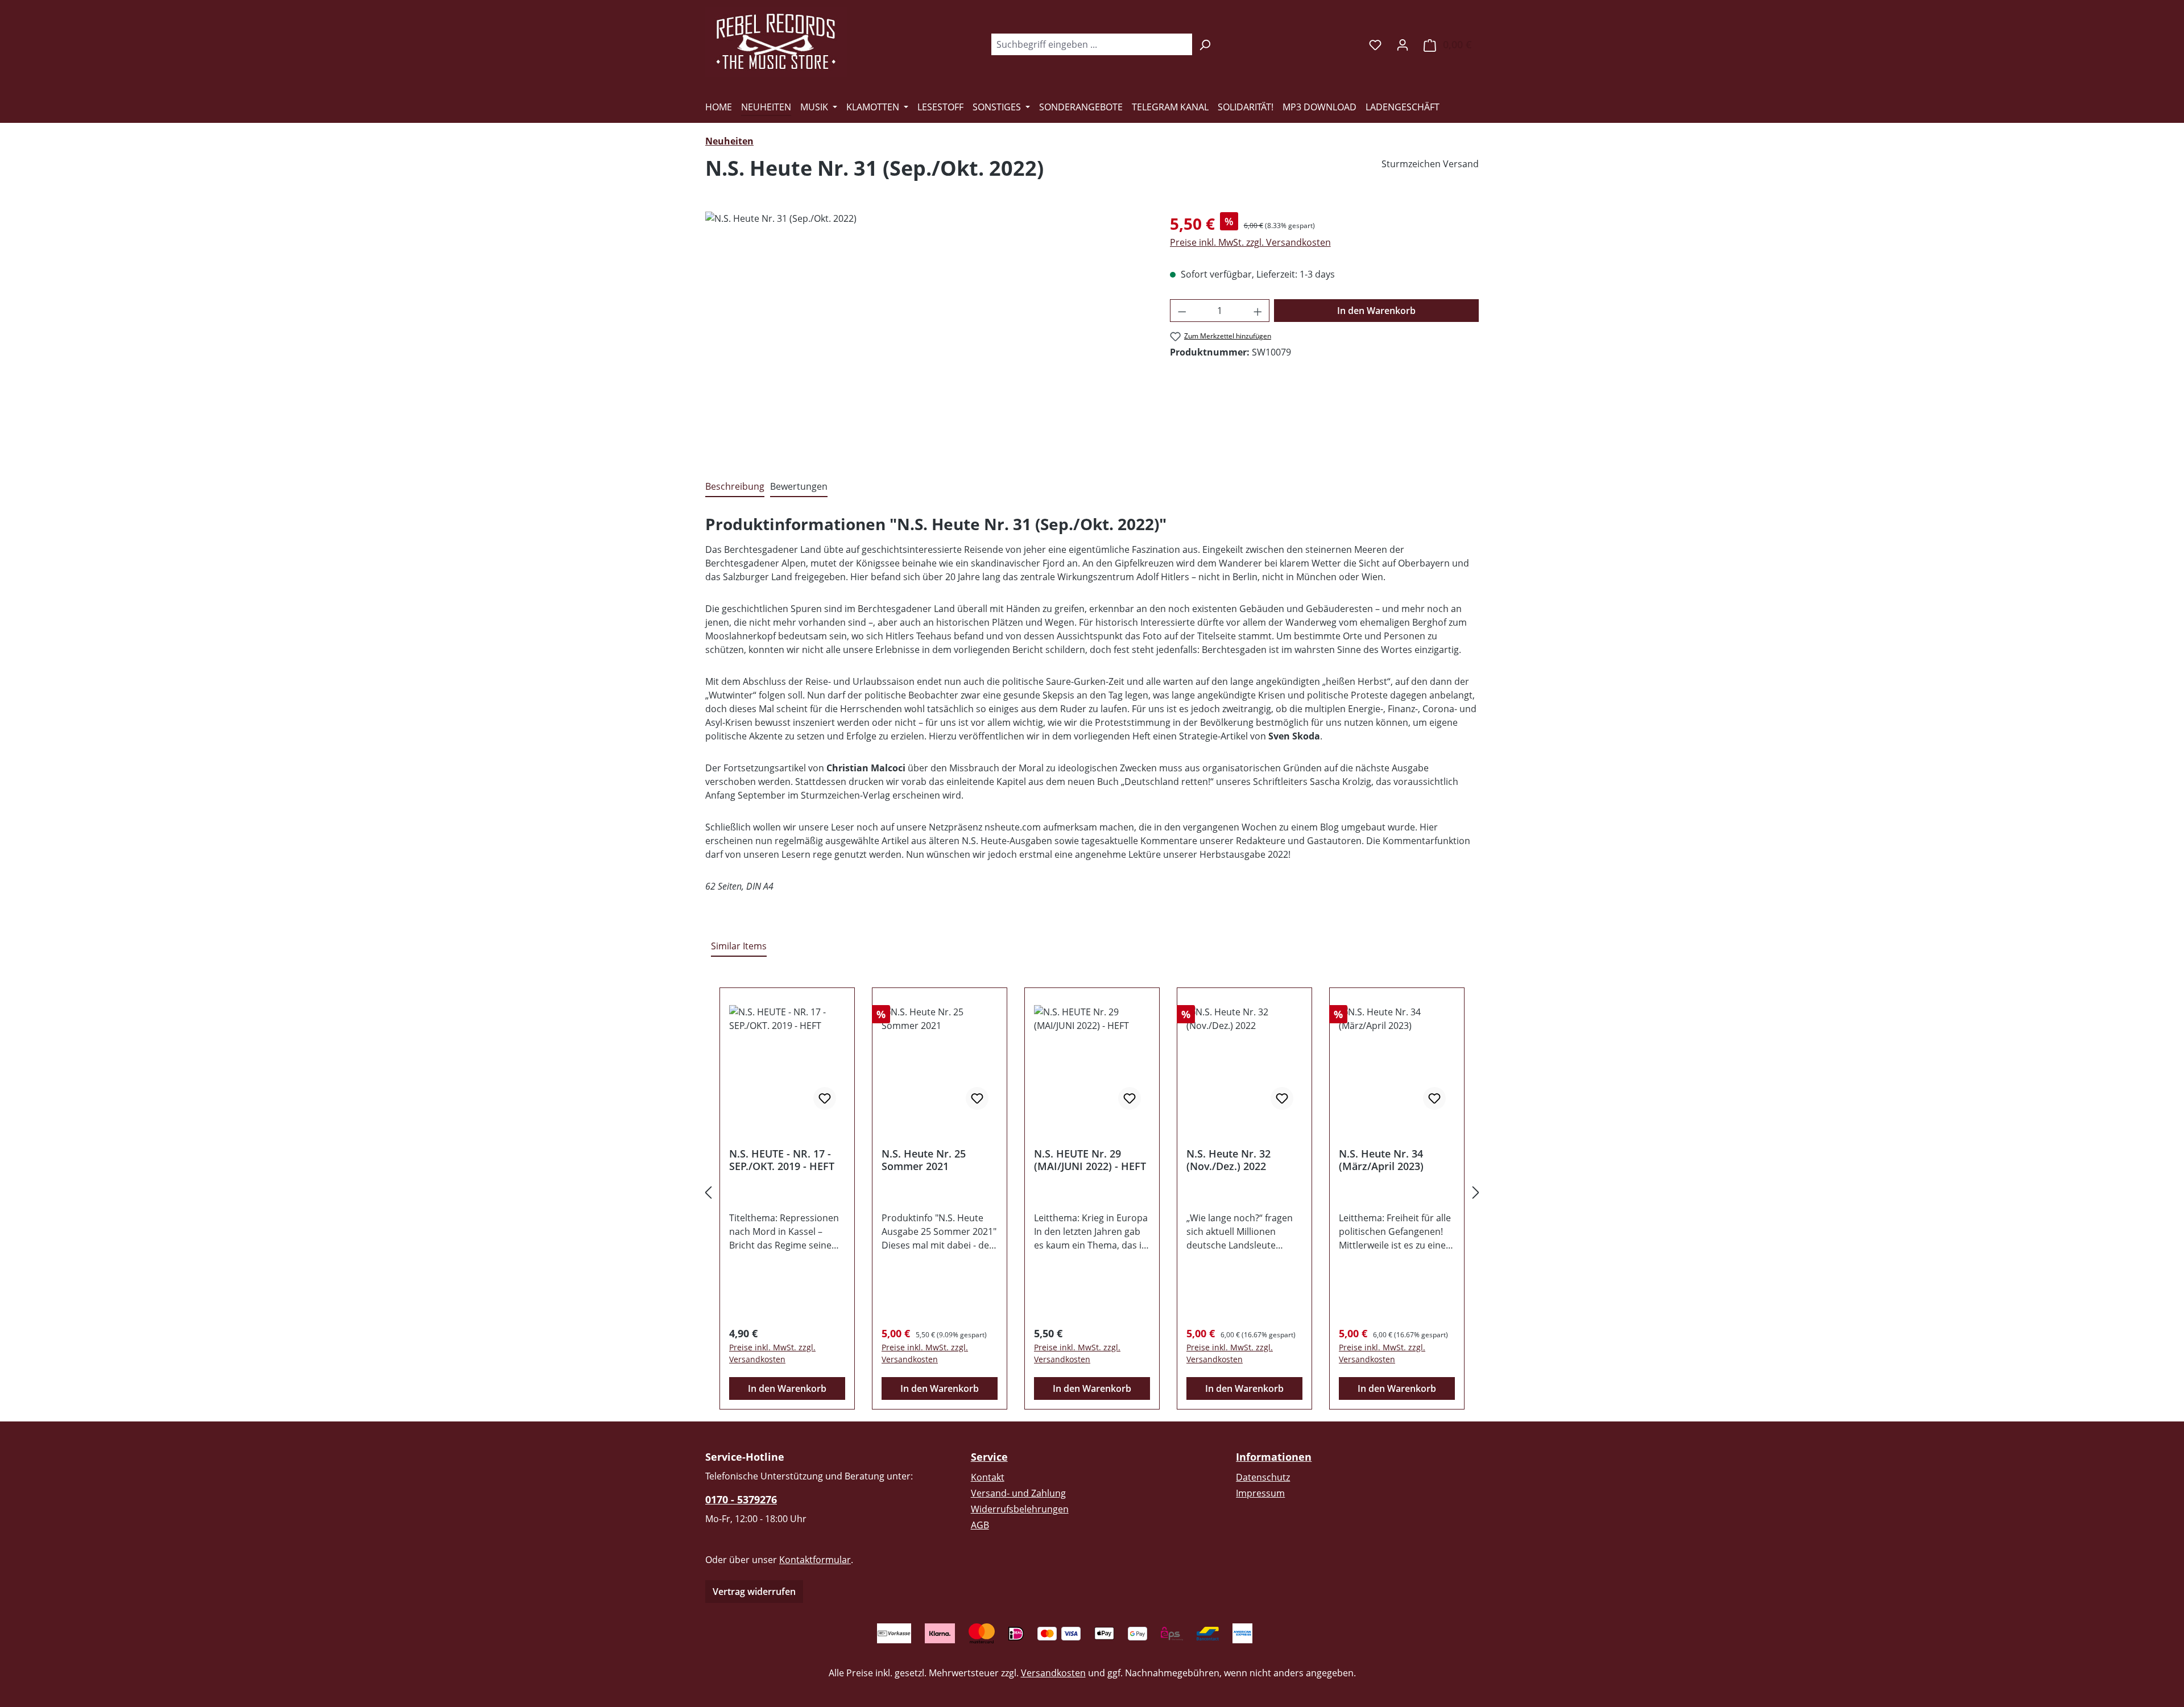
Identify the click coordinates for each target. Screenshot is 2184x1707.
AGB (980, 1525)
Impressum (1260, 1493)
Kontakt (988, 1477)
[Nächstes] (1476, 1192)
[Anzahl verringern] (1182, 311)
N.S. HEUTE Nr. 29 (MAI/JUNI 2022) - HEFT (1090, 1160)
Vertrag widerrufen (754, 1592)
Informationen (1274, 1457)
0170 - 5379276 (741, 1499)
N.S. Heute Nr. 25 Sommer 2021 (924, 1160)
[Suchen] (1205, 44)
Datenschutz (1263, 1477)
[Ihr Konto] (1403, 44)
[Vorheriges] (708, 1192)
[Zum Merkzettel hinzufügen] (825, 1098)
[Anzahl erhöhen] (1258, 311)
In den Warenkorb (1376, 311)
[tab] (735, 487)
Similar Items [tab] (739, 946)
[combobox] (1091, 44)
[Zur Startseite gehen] (776, 42)
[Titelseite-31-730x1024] (926, 334)
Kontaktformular (815, 1560)
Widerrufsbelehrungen (1020, 1509)
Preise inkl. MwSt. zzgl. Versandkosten (1250, 242)
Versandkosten (1053, 1673)
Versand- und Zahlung (1018, 1493)
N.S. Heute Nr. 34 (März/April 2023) (1381, 1160)
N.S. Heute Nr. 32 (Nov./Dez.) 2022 (1228, 1160)
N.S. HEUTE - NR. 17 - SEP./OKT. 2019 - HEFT (782, 1160)
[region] (926, 334)
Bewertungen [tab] (799, 486)
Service (989, 1457)
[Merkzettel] (1375, 44)
